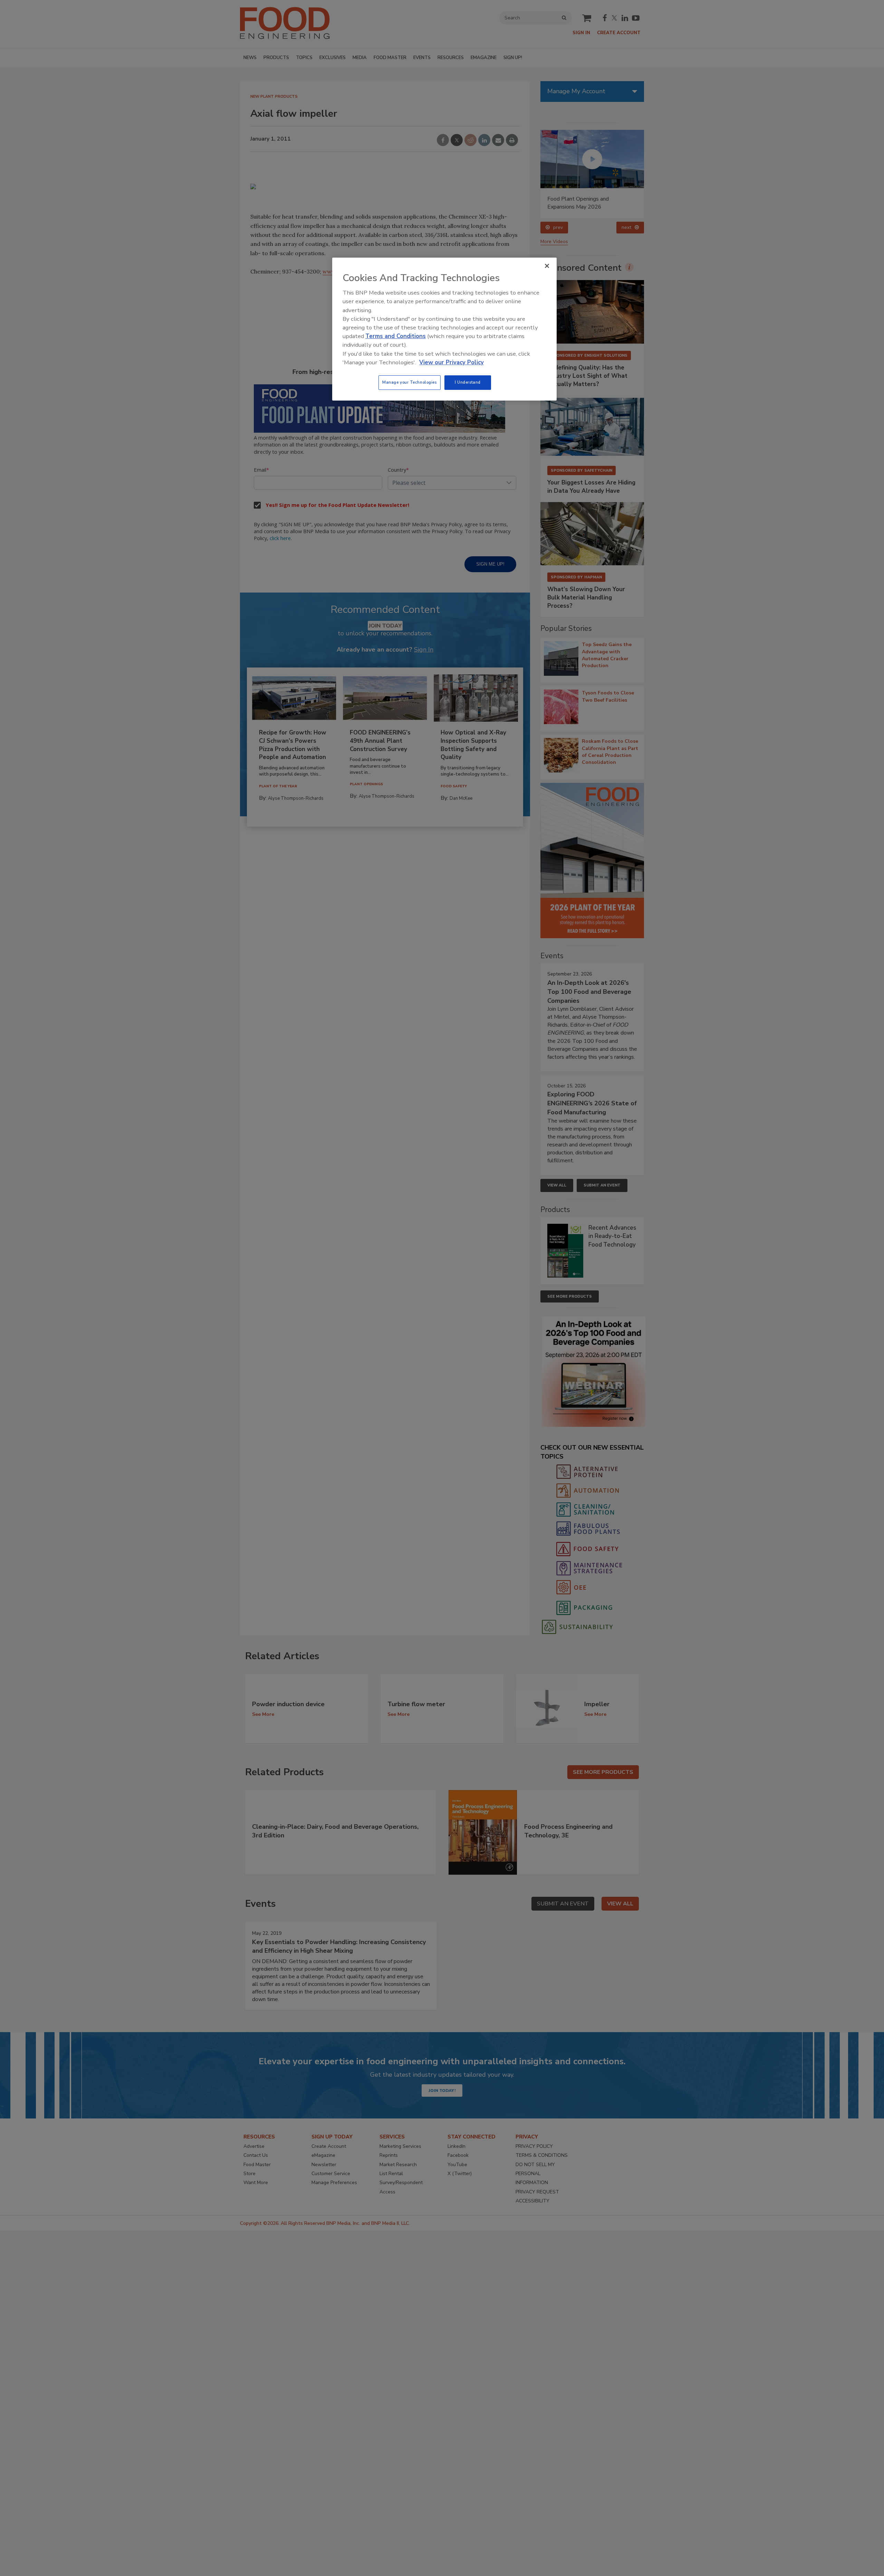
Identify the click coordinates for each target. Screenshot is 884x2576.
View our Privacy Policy (451, 362)
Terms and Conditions (396, 336)
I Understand (468, 382)
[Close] (547, 266)
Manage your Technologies (410, 382)
